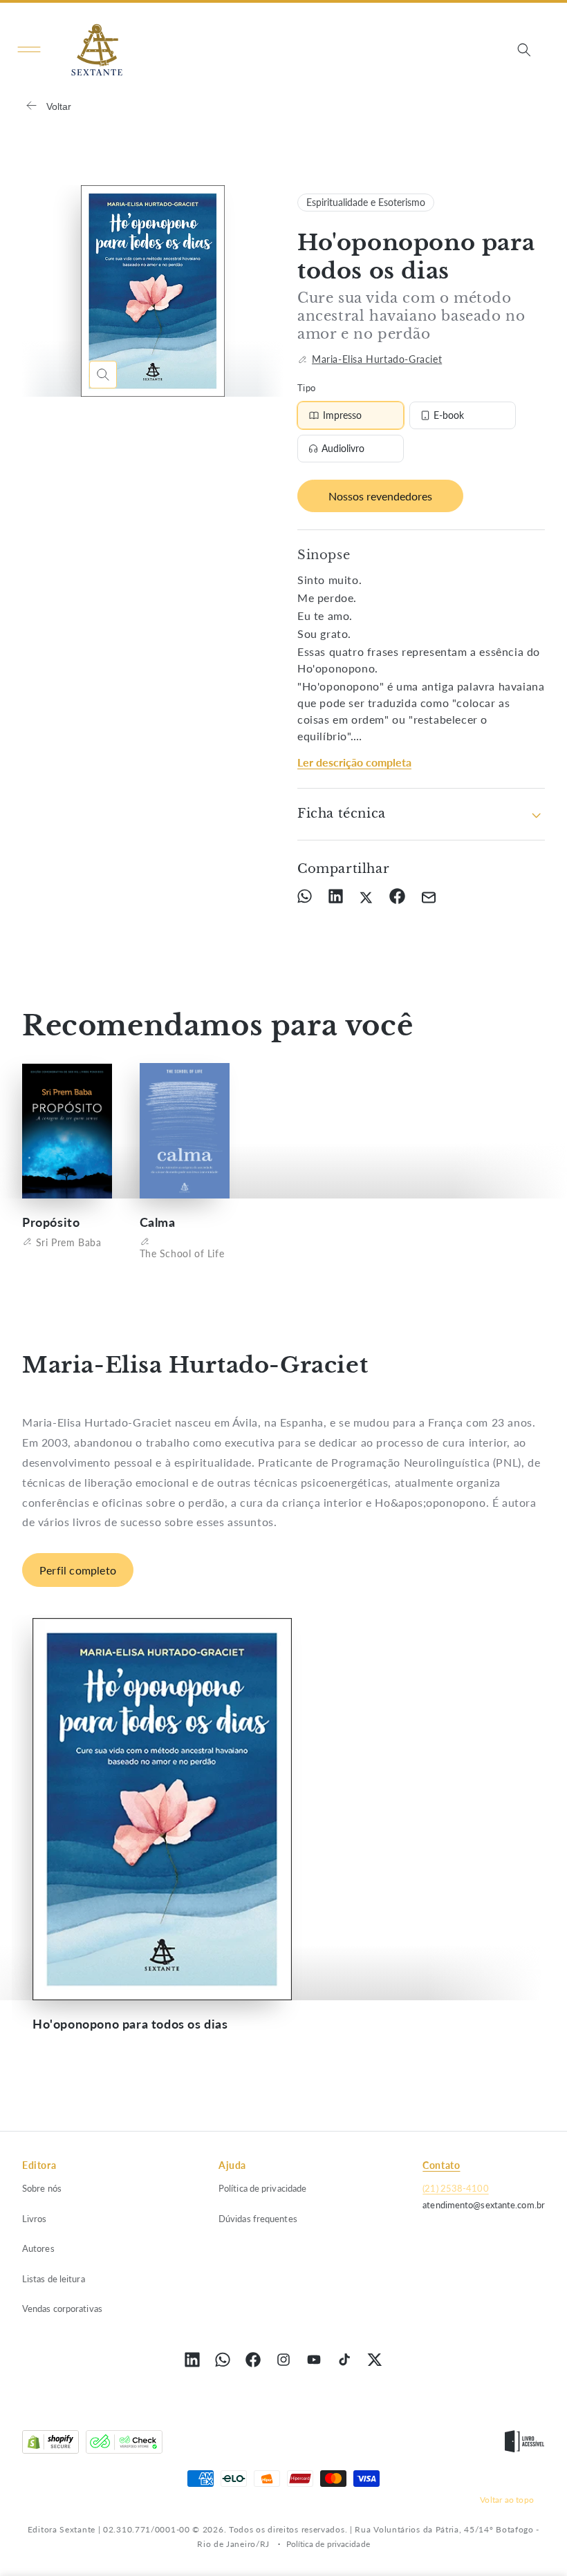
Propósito (51, 1222)
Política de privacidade (262, 2188)
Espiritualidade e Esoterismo (366, 202)
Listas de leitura (54, 2279)
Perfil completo (78, 1570)
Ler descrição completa (354, 762)
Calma (158, 1222)
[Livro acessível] (524, 2445)
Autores (38, 2248)
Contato (441, 2165)
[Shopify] (50, 2445)
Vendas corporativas (62, 2309)
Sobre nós (42, 2188)
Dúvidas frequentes (258, 2219)
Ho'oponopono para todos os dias (130, 2024)
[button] (29, 50)
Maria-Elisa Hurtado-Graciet (377, 359)
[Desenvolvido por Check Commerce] (124, 2445)
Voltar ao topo (507, 2500)
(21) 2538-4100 (455, 2188)
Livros (35, 2219)
